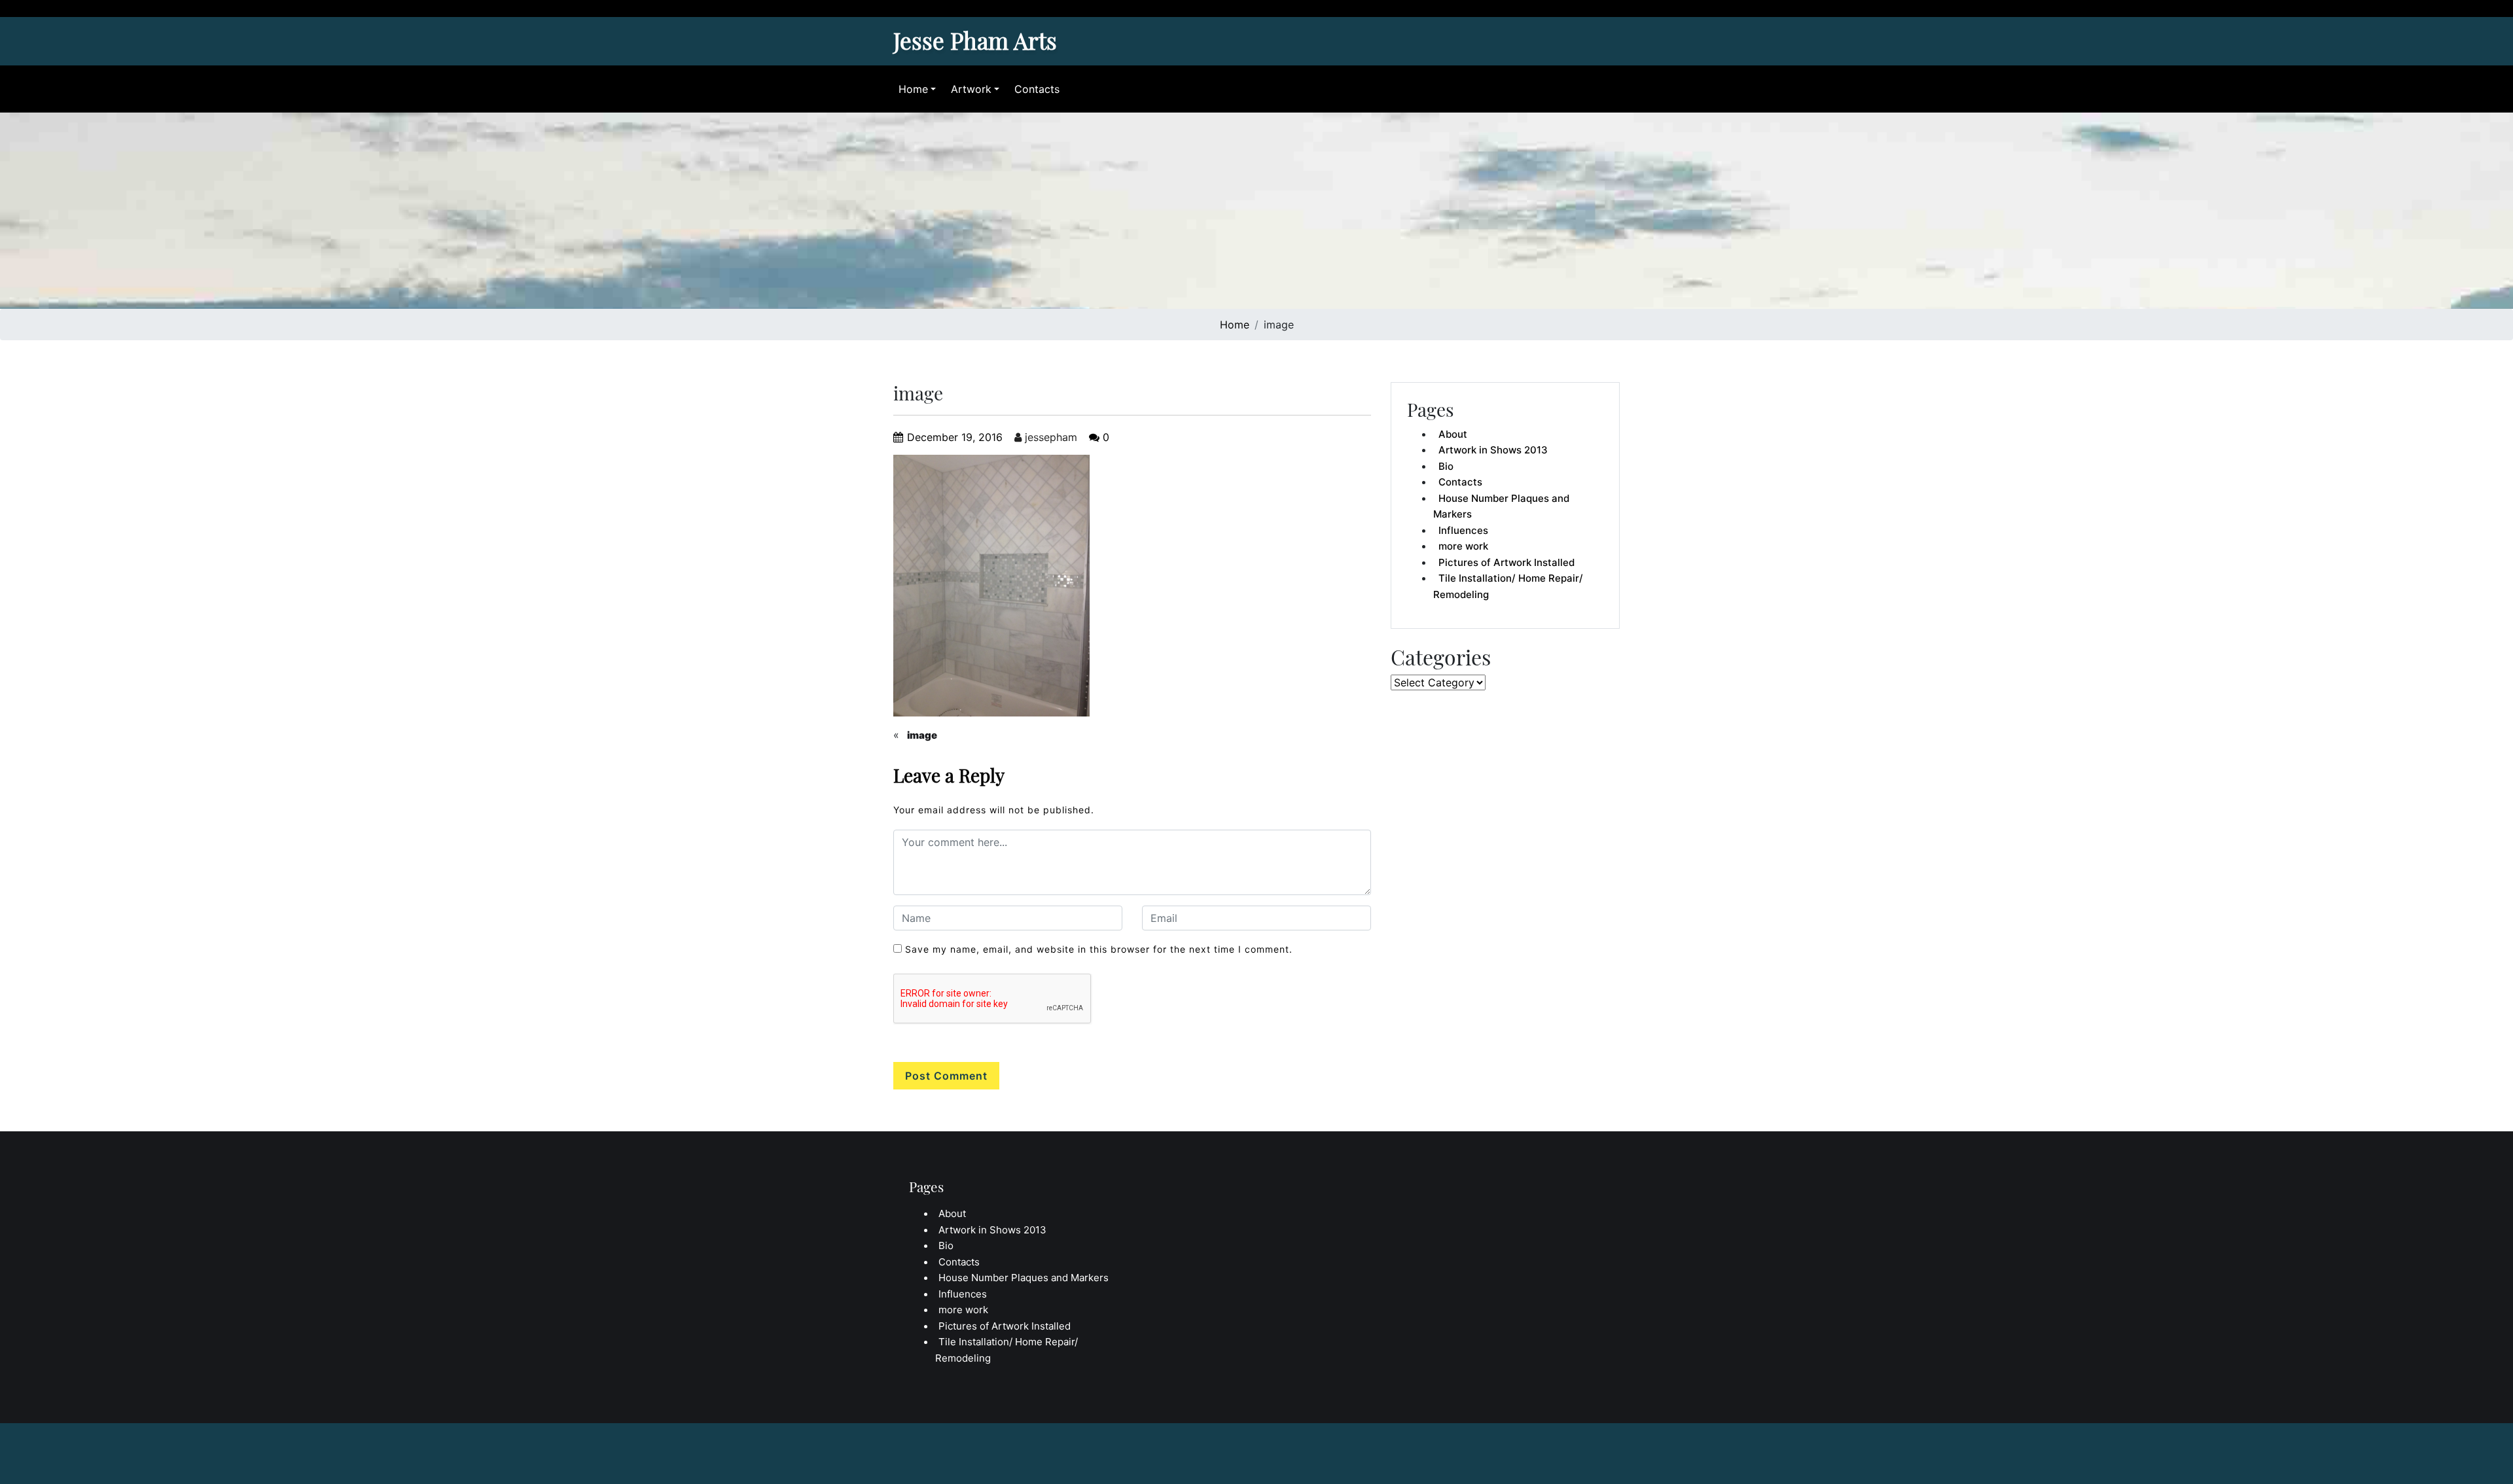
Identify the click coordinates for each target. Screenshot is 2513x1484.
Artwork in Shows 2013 (1493, 450)
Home (913, 89)
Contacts (1037, 89)
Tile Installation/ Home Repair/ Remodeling (1508, 586)
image (922, 735)
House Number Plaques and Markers (1501, 506)
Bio (1446, 466)
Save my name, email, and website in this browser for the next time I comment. (1099, 949)
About (1453, 434)
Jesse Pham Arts (975, 40)
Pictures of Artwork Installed (1506, 562)
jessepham (1049, 437)
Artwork (971, 89)
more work (1463, 546)
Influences (1463, 530)
